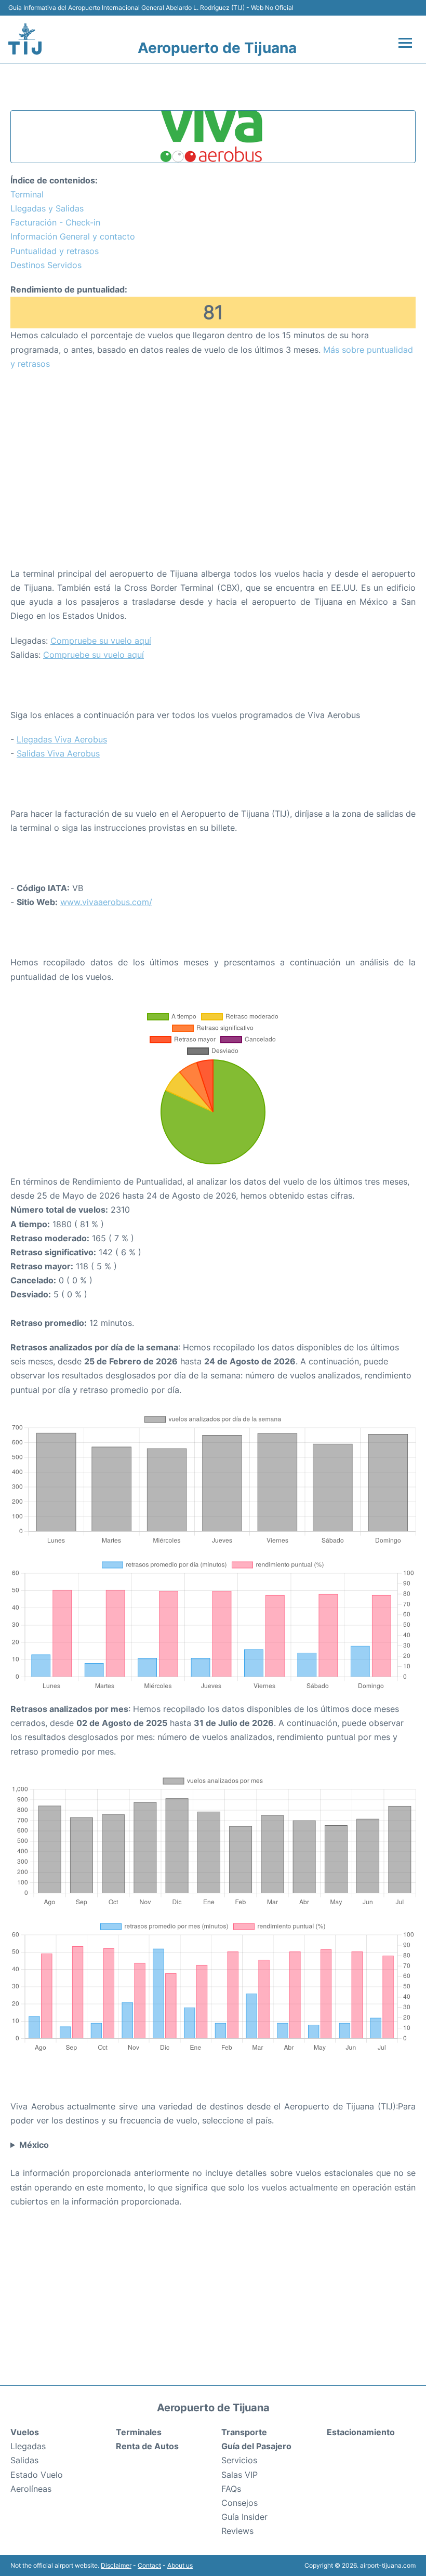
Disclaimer (116, 2565)
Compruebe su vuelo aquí (101, 641)
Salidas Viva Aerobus (58, 753)
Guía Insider (244, 2517)
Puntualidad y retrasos (55, 251)
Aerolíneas (31, 2489)
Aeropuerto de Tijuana (217, 48)
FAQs (231, 2489)
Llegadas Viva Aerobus (62, 739)
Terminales (139, 2432)
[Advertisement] (213, 454)
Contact (149, 2565)
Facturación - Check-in (55, 222)
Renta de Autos (147, 2446)
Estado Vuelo (37, 2475)
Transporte (244, 2432)
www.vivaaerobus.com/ (106, 902)
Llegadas (28, 2446)
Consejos (239, 2503)
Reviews (237, 2531)
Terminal (27, 194)
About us (180, 2565)
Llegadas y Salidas (47, 208)
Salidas (24, 2460)
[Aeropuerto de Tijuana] (25, 39)
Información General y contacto (73, 236)
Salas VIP (239, 2475)
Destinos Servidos (46, 265)
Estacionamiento (361, 2432)
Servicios (239, 2460)
